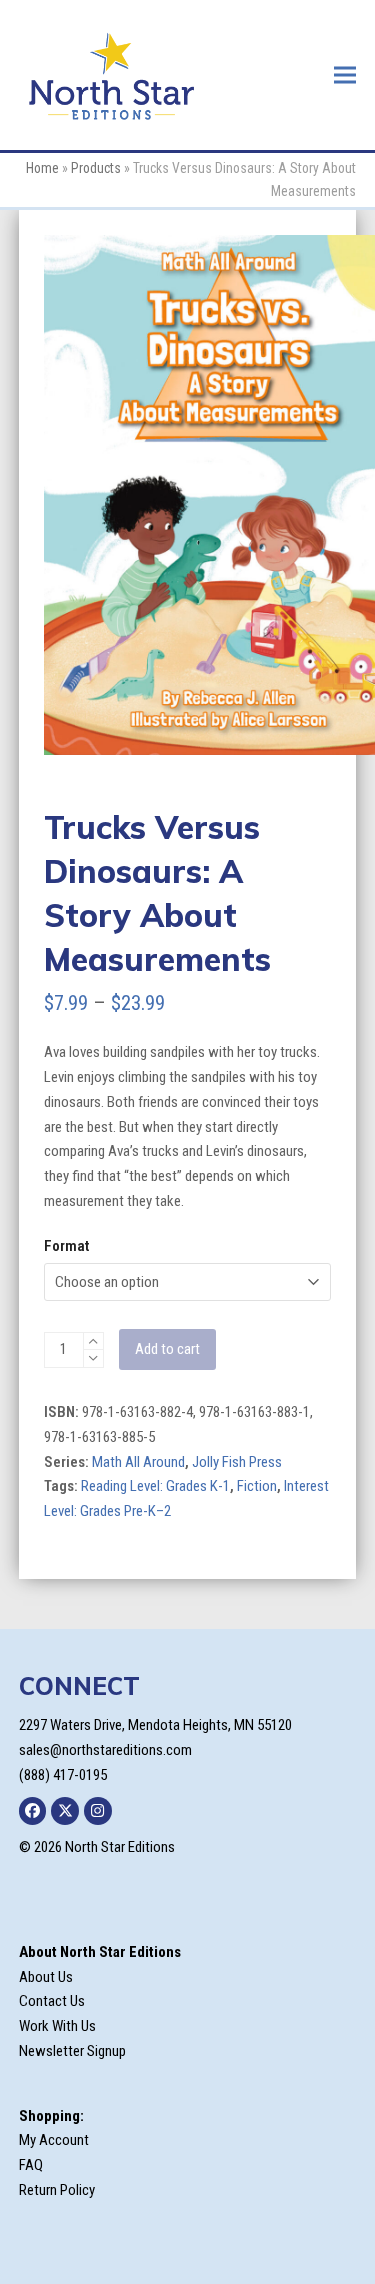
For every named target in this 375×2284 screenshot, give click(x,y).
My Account (54, 2140)
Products (96, 168)
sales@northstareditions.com (105, 1750)
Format (66, 1246)
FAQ (31, 2165)
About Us (46, 1977)
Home (42, 168)
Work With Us (57, 2026)
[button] (345, 74)
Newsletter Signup (72, 2051)
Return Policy (57, 2190)
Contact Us (52, 2001)
